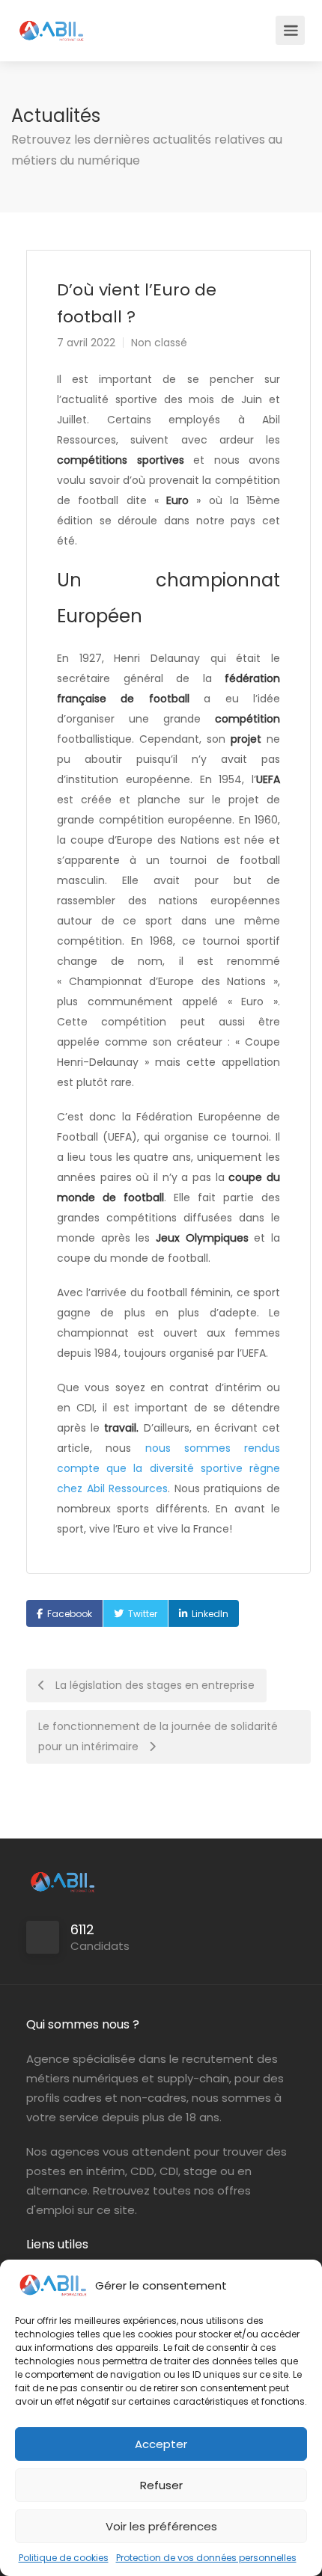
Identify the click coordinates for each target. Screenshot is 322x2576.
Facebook (70, 1614)
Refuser (161, 2485)
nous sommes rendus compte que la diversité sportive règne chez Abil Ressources (168, 1468)
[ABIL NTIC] (51, 23)
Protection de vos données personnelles (206, 2558)
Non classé (159, 343)
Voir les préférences (161, 2526)
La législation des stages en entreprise (154, 1685)
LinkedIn (210, 1614)
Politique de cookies (64, 2558)
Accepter (161, 2444)
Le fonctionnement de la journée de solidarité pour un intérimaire (158, 1736)
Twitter (143, 1614)
